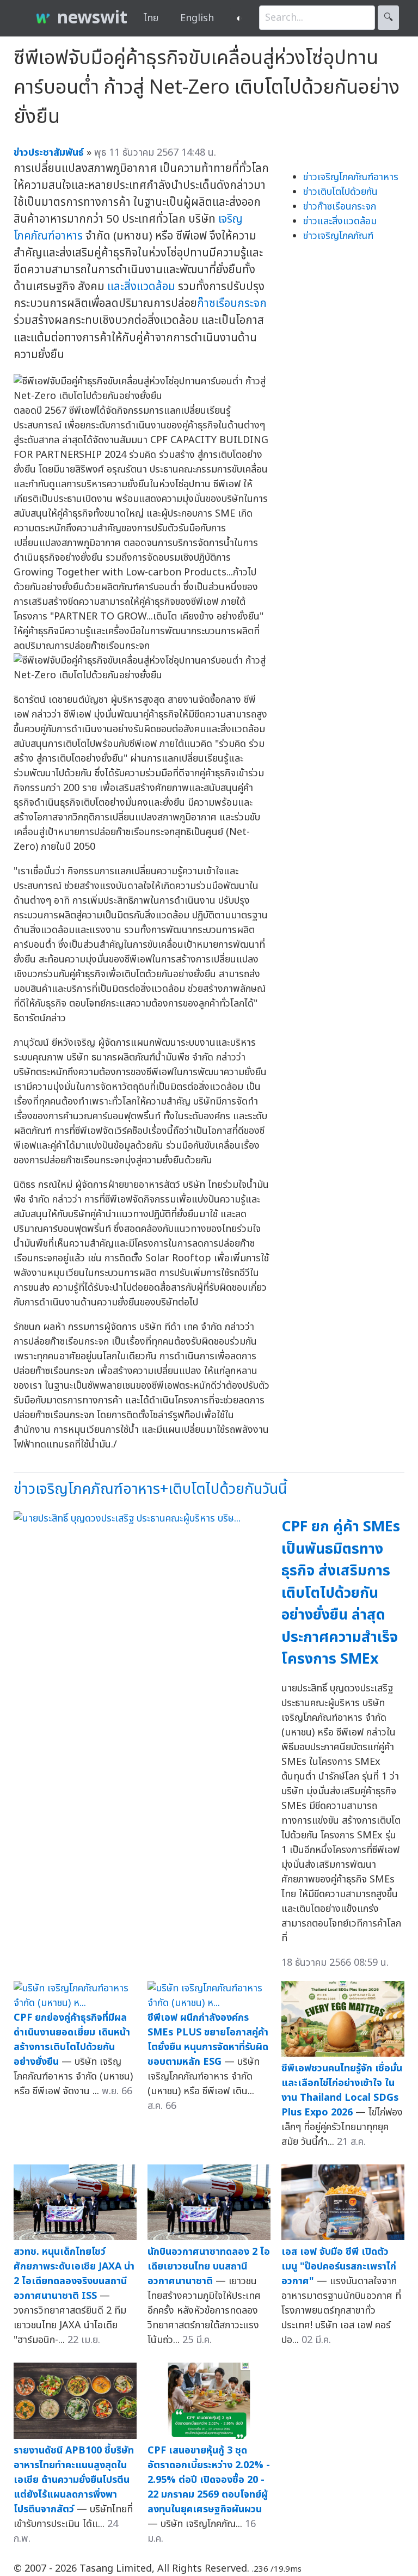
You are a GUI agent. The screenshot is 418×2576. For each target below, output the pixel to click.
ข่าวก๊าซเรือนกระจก (340, 207)
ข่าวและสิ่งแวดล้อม (340, 221)
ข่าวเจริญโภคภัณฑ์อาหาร (351, 177)
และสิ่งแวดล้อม (141, 287)
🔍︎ (388, 18)
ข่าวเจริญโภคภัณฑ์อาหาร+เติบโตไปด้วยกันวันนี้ (150, 1489)
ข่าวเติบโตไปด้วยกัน (340, 192)
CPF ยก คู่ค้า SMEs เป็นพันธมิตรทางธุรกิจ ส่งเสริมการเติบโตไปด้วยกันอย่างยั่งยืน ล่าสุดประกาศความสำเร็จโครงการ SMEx (341, 1593)
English (197, 18)
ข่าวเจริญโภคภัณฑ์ (338, 236)
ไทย (151, 18)
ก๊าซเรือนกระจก (232, 303)
